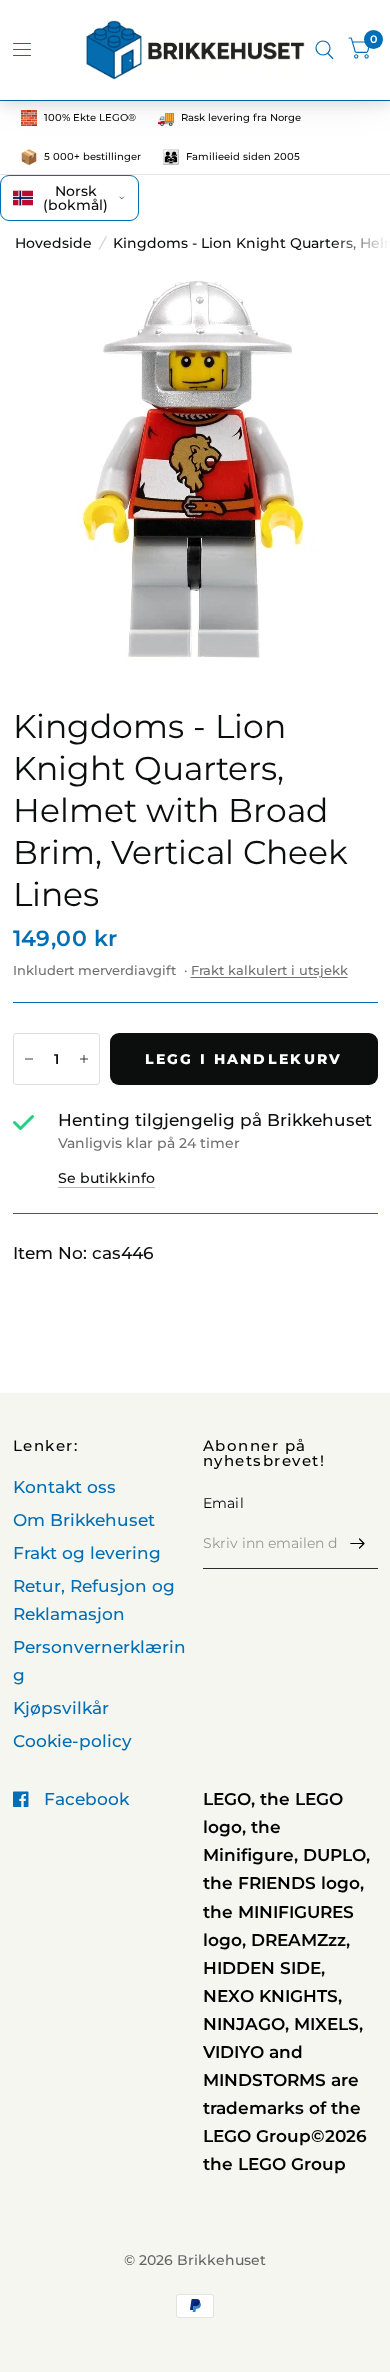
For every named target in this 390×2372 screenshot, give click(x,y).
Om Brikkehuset (84, 1520)
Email (223, 1503)
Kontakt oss (64, 1487)
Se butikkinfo (106, 1178)
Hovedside (53, 243)
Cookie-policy (72, 1741)
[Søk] (324, 50)
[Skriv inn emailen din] (358, 1543)
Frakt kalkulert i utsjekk (269, 970)
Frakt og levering (87, 1553)
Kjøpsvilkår (61, 1708)
